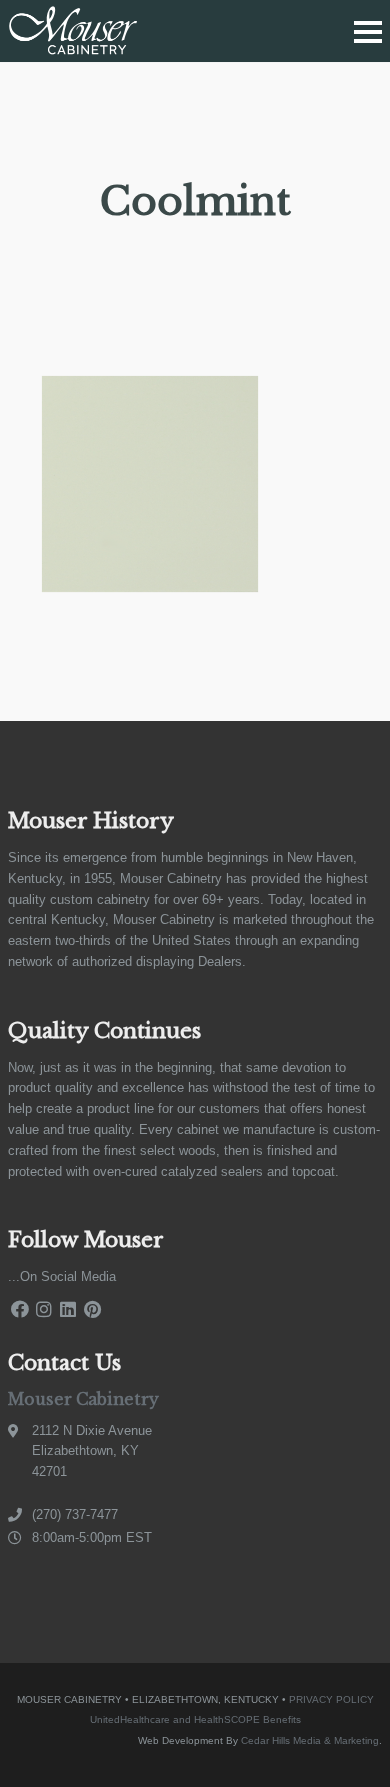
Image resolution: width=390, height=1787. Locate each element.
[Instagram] (44, 1309)
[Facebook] (20, 1309)
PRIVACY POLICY (331, 1699)
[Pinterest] (92, 1309)
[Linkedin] (68, 1309)
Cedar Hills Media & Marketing (310, 1740)
